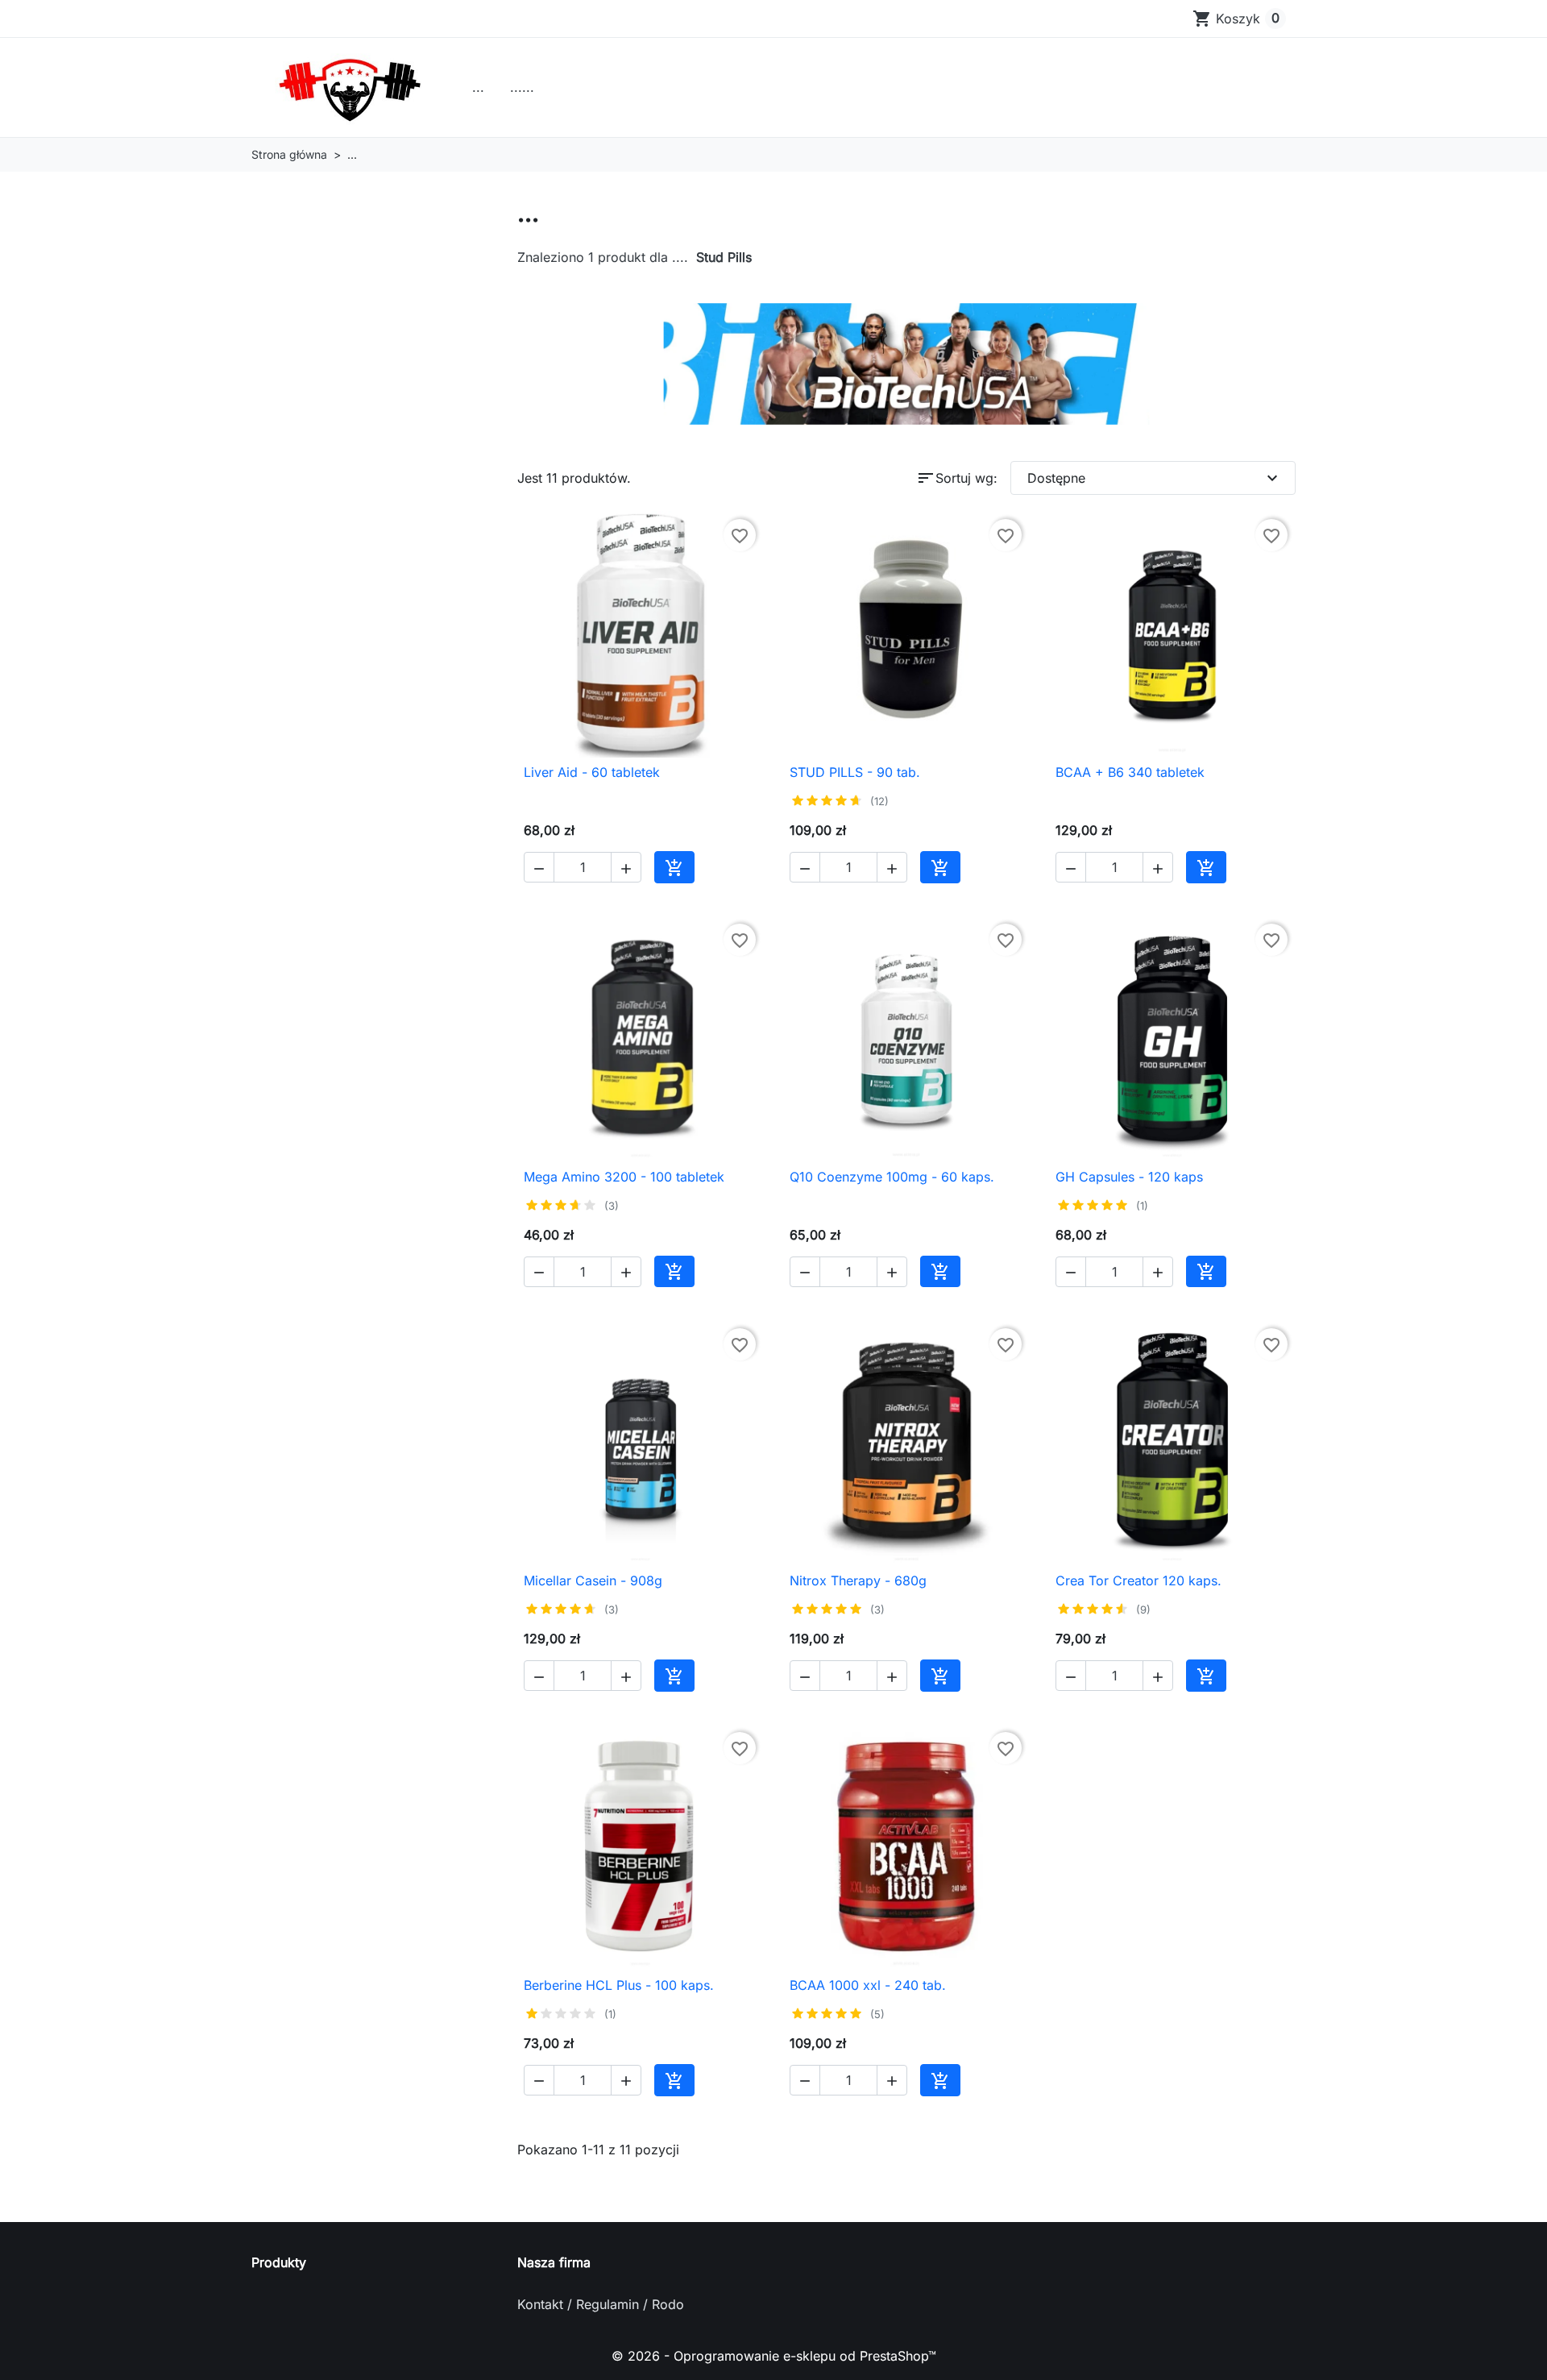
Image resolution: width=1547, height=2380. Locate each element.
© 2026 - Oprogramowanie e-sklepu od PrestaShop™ (774, 2356)
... (478, 87)
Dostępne (1155, 478)
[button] (539, 867)
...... (522, 87)
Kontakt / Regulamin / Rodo (601, 2304)
